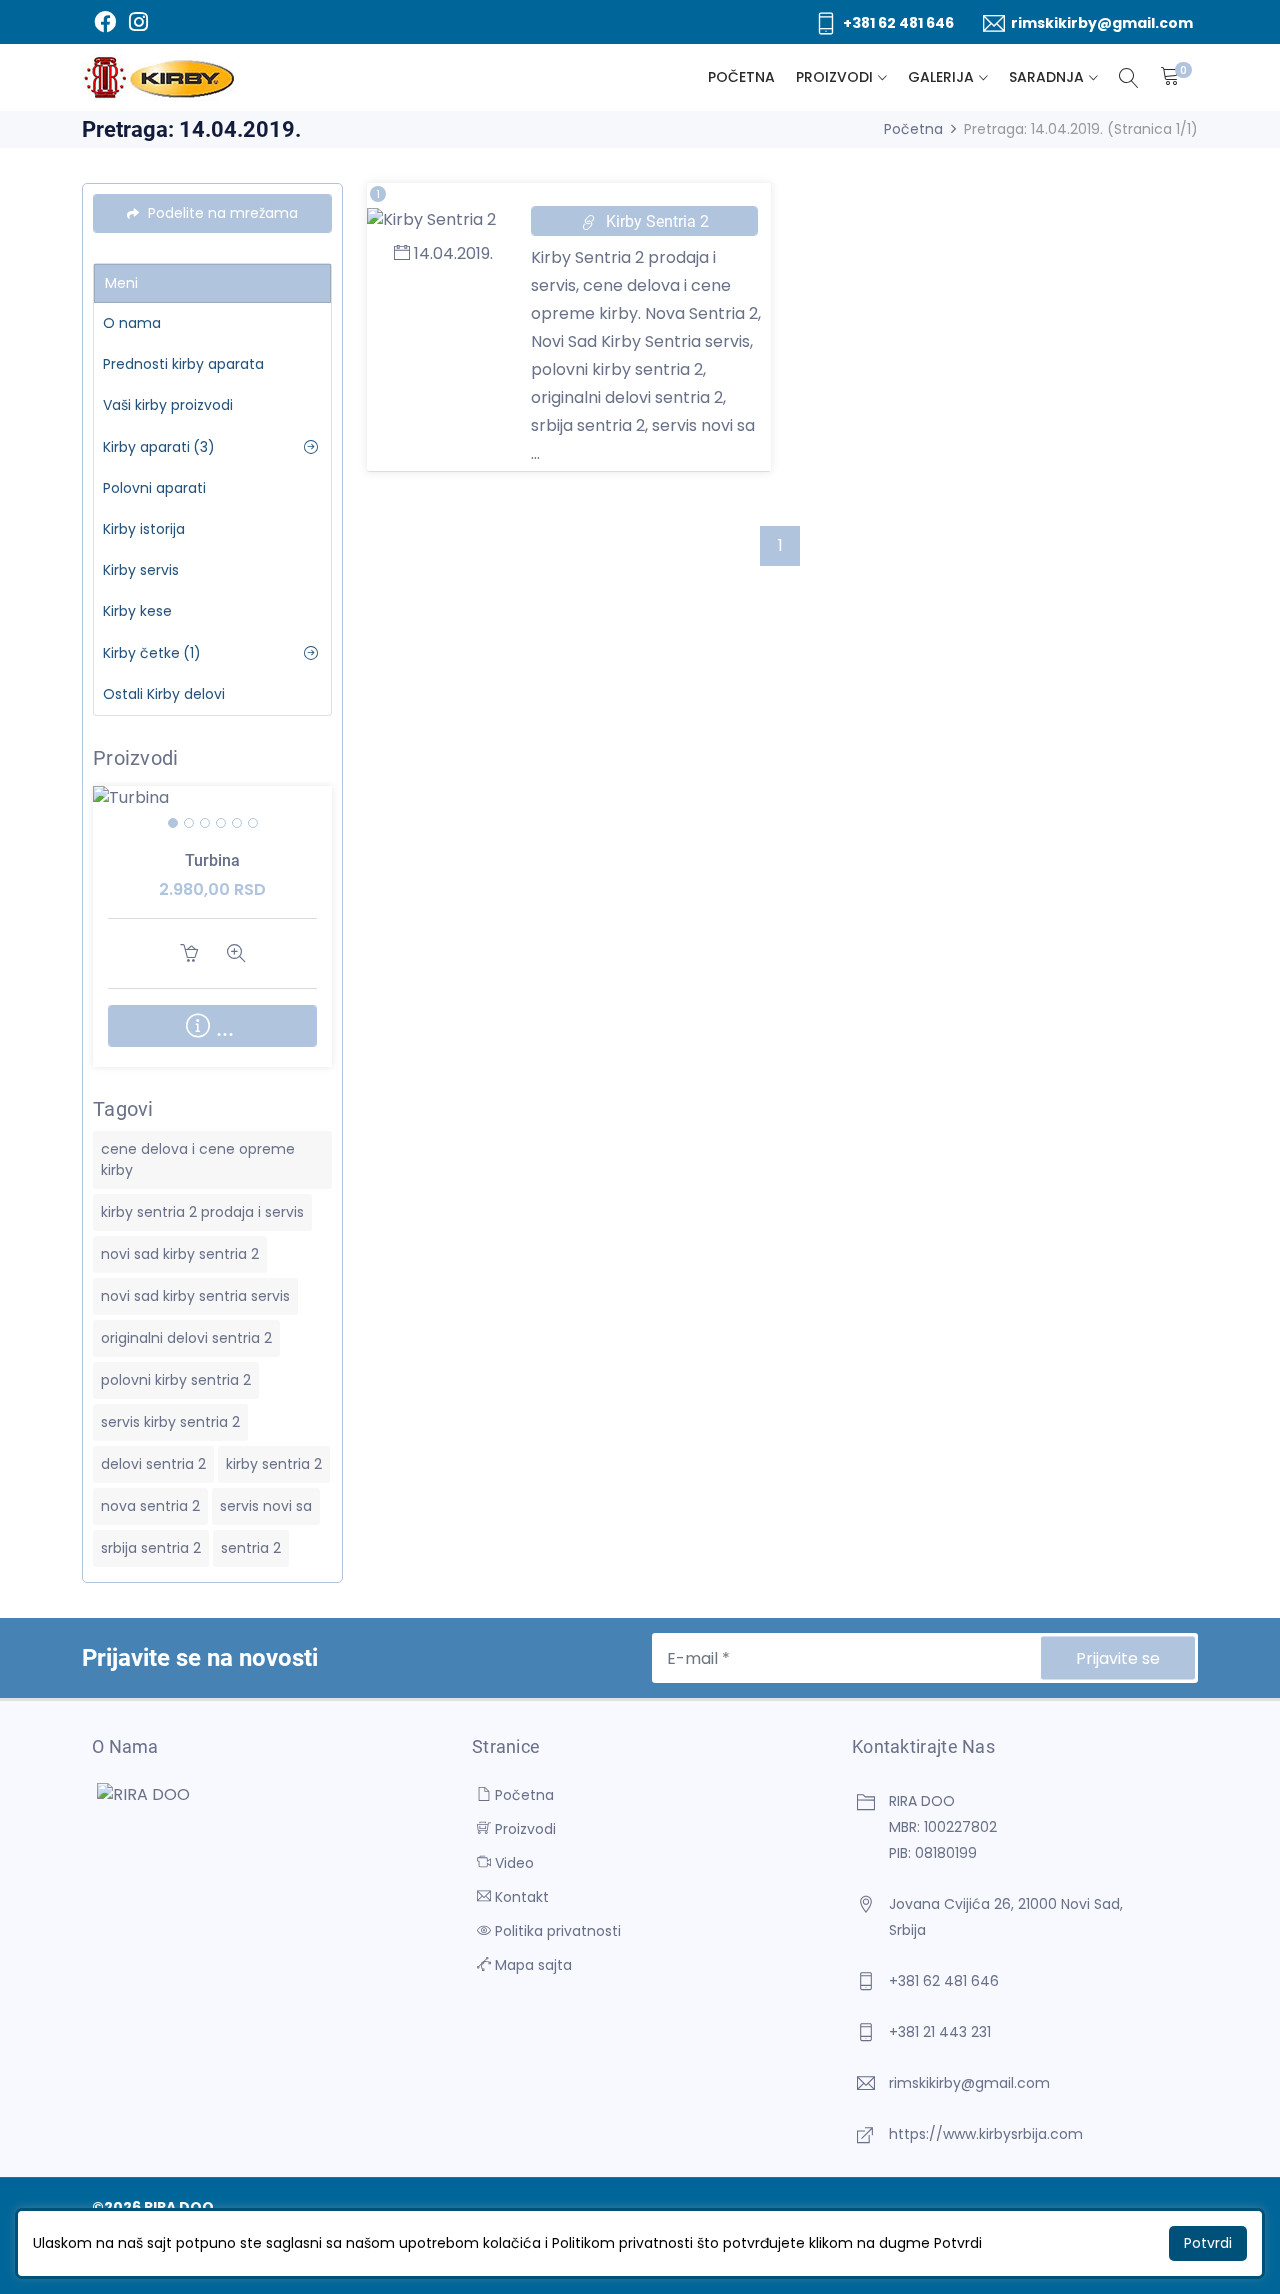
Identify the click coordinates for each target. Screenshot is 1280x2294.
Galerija (941, 77)
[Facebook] (104, 22)
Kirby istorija (144, 529)
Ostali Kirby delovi (164, 694)
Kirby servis (141, 570)
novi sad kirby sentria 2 (180, 1254)
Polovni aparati (154, 488)
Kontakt (520, 1897)
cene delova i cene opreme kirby (198, 1159)
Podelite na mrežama (221, 213)
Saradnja (1046, 77)
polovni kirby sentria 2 (176, 1380)
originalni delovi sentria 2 (186, 1338)
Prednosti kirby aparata (183, 364)
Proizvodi (834, 77)
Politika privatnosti (556, 1931)
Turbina (212, 860)
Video (512, 1863)
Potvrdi (1208, 2243)
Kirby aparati (159, 447)
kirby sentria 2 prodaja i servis (202, 1212)
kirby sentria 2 (274, 1464)
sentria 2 (251, 1548)
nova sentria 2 (150, 1506)
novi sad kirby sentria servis (195, 1296)
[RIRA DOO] (159, 77)
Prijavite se (1118, 1658)
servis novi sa (266, 1506)
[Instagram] (138, 22)
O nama (132, 323)
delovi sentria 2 (153, 1464)
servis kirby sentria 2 (170, 1422)
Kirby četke (152, 653)
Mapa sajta (531, 1965)
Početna (741, 77)
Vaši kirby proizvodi (168, 405)
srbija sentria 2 (151, 1548)
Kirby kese (137, 611)
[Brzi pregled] (236, 826)
